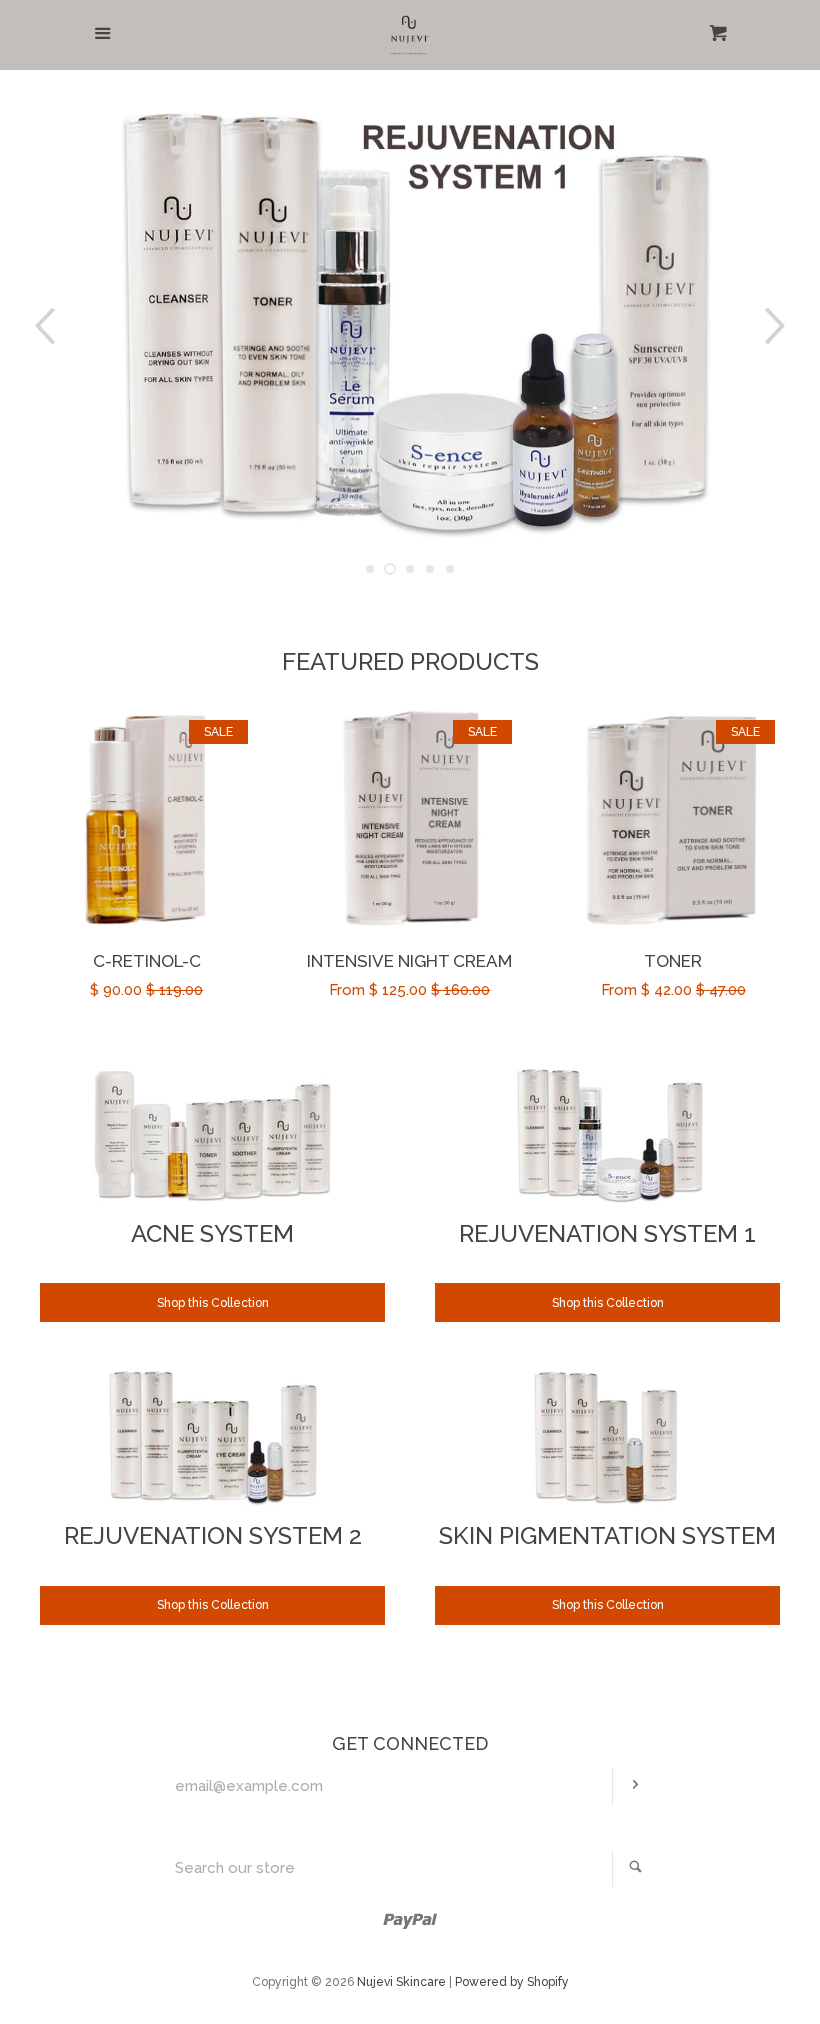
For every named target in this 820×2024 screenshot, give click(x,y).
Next (777, 326)
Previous (42, 326)
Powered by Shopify (512, 1982)
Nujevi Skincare (401, 1982)
